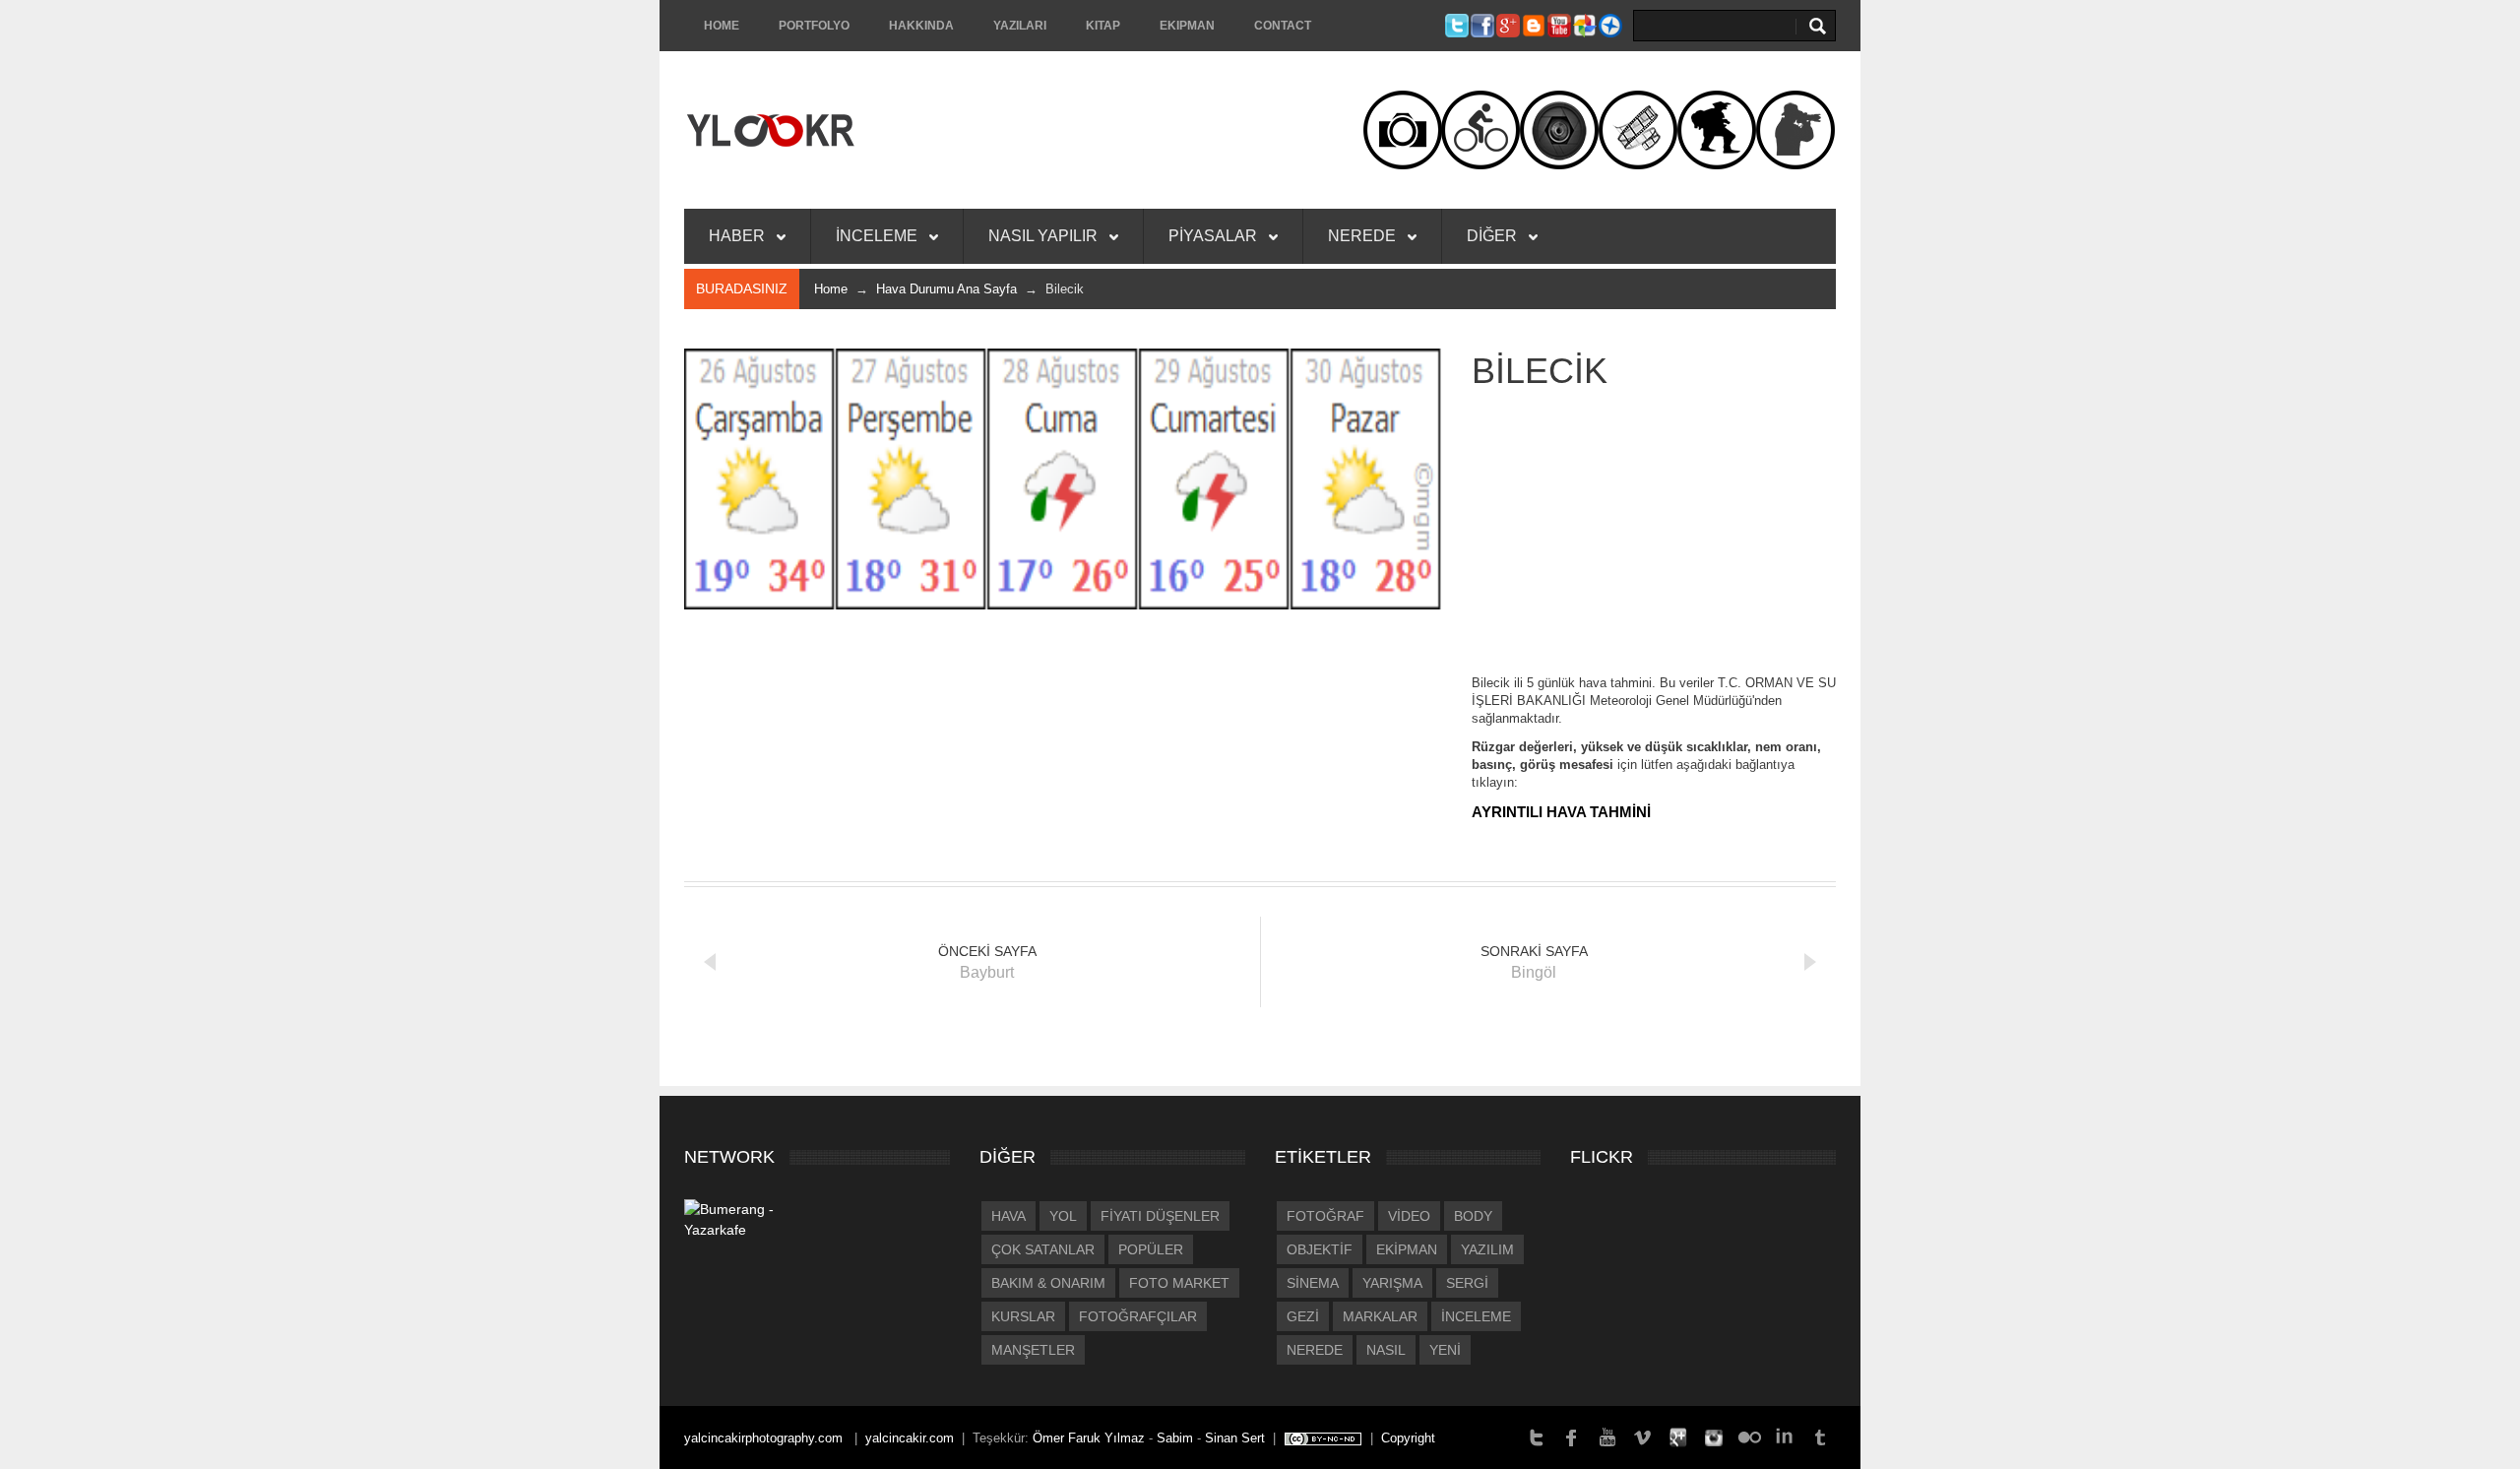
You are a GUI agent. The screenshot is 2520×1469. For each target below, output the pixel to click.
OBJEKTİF (1320, 1249)
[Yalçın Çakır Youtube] (1607, 1437)
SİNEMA (1313, 1283)
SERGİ (1467, 1283)
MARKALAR (1380, 1316)
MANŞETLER (1033, 1350)
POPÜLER (1151, 1249)
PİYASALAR (1215, 236)
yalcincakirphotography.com (765, 1438)
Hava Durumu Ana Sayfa (946, 289)
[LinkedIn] (1785, 1437)
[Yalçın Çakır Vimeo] (1643, 1437)
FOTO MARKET (1179, 1283)
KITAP (1103, 26)
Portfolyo (814, 26)
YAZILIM (1487, 1249)
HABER (739, 236)
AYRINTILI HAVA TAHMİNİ (1561, 812)
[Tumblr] (1820, 1437)
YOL (1063, 1216)
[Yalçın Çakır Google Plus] (1678, 1437)
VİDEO (1409, 1216)
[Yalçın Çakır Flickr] (1749, 1437)
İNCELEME (879, 236)
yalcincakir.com (910, 1438)
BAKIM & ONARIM (1048, 1283)
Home (722, 26)
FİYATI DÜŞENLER (1160, 1216)
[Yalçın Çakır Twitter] (1537, 1437)
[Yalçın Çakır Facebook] (1572, 1437)
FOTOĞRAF (1325, 1216)
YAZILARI (1020, 26)
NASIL (1386, 1350)
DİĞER (1494, 236)
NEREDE (1364, 236)
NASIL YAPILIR (1045, 236)
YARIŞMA (1392, 1283)
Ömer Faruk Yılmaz (1089, 1438)
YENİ (1445, 1350)
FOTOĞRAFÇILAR (1138, 1316)
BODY (1473, 1216)
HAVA (1008, 1216)
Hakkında (921, 26)
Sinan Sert (1235, 1438)
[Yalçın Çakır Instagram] (1714, 1437)
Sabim (1175, 1438)
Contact (1283, 26)
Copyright (1408, 1438)
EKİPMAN (1407, 1249)
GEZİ (1303, 1316)
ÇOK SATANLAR (1043, 1249)
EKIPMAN (1187, 26)
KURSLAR (1023, 1316)
